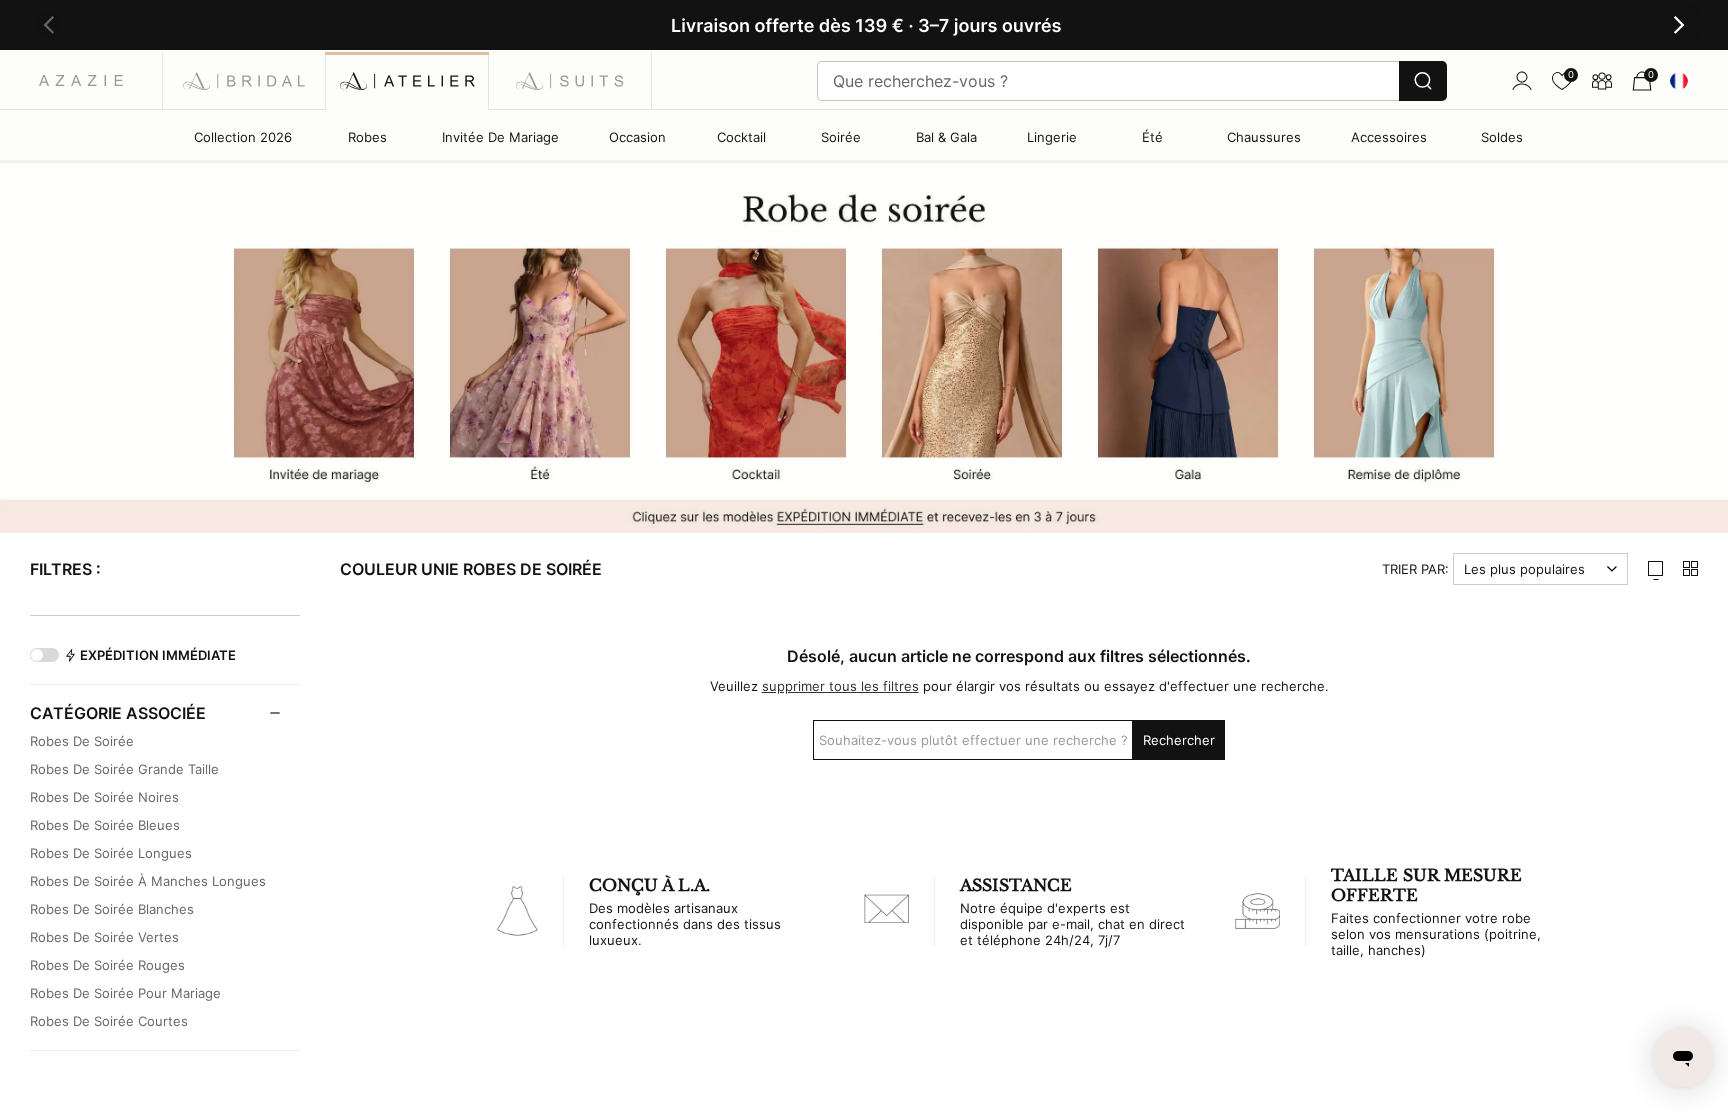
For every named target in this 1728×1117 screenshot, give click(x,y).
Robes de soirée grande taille (124, 769)
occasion (637, 137)
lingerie (1052, 137)
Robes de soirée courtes (109, 1021)
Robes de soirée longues (111, 853)
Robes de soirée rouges (107, 965)
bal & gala (946, 137)
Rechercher (1179, 740)
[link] (1562, 81)
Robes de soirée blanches (112, 909)
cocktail (741, 137)
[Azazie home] (81, 80)
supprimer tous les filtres (840, 686)
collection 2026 (243, 137)
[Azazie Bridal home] (244, 80)
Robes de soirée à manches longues (148, 881)
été (1152, 137)
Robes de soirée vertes (104, 937)
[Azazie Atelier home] (407, 80)
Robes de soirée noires (104, 797)
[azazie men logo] (570, 80)
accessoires (1389, 137)
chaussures (1264, 137)
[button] (49, 25)
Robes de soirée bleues (105, 825)
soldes (1502, 137)
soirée (841, 137)
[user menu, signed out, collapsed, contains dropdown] (1522, 81)
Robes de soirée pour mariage (125, 993)
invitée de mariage (500, 137)
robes (367, 137)
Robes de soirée (82, 741)
